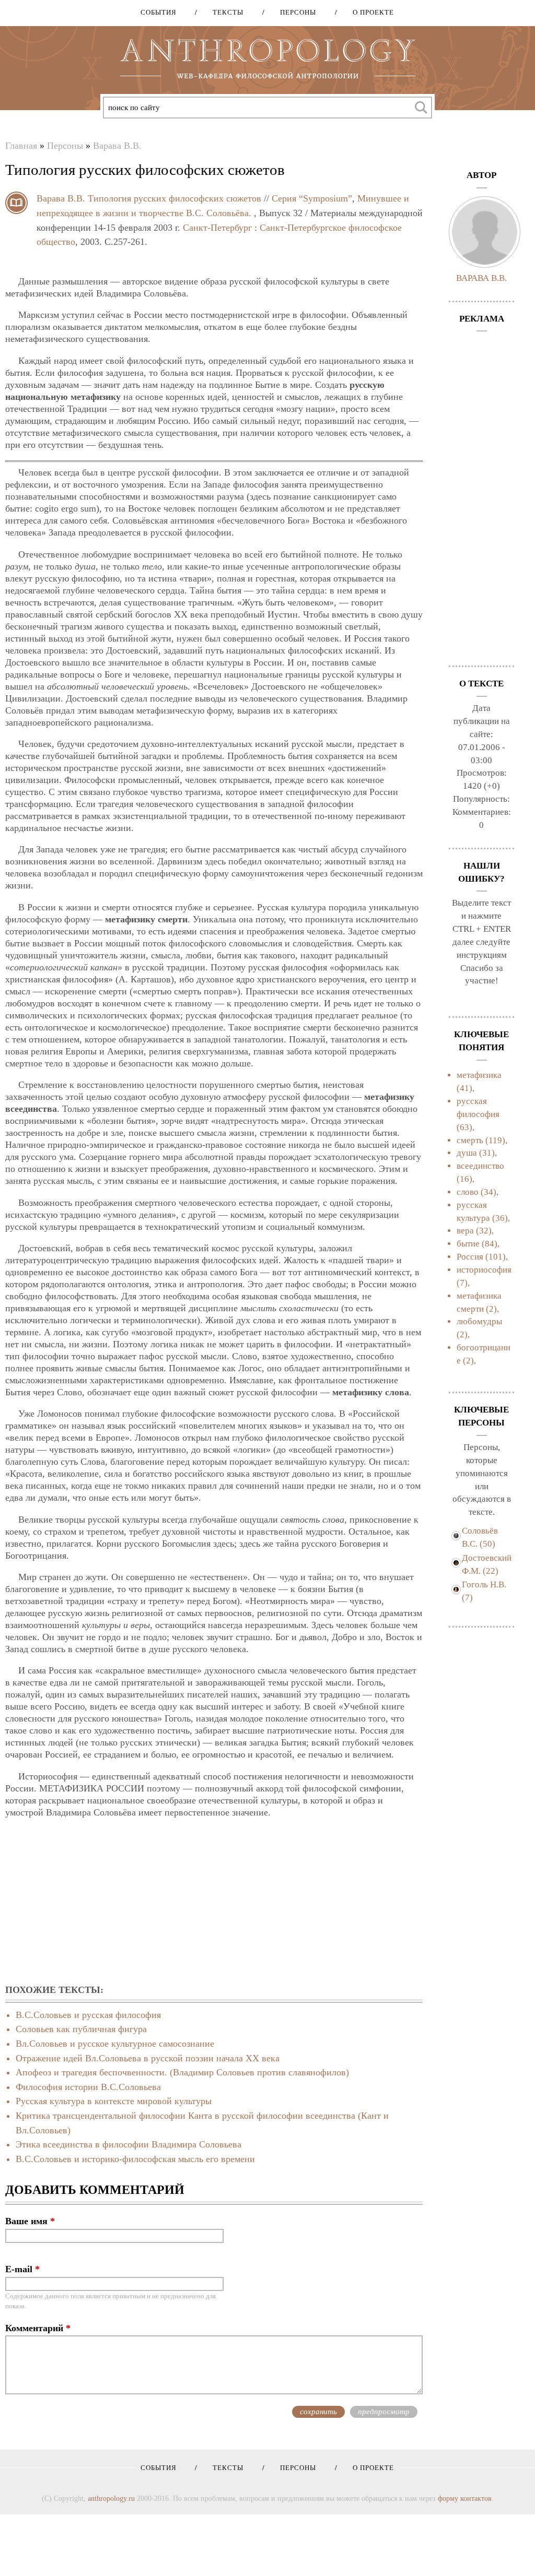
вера (465, 1231)
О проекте (370, 12)
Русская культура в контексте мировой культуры (114, 2101)
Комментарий (38, 2328)
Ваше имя (30, 2221)
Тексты (224, 12)
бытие (468, 1244)
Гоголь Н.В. (484, 1584)
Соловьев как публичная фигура (81, 2029)
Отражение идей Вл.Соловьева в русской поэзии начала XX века (148, 2058)
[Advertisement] (214, 1902)
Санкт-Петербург (217, 228)
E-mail (22, 2269)
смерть (470, 1140)
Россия (470, 1257)
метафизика (479, 1075)
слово (468, 1192)
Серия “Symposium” (312, 198)
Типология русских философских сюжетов (175, 198)
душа (467, 1153)
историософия (484, 1270)
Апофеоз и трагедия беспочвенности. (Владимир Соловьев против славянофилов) (182, 2072)
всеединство (480, 1166)
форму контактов (465, 2498)
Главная (21, 146)
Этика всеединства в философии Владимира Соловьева (129, 2144)
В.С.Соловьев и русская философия (88, 2015)
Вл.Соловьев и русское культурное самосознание (115, 2044)
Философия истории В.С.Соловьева (88, 2087)
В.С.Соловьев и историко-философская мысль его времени (135, 2159)
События (159, 12)
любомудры (479, 1321)
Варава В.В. (117, 146)
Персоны (294, 12)
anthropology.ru (111, 2498)
